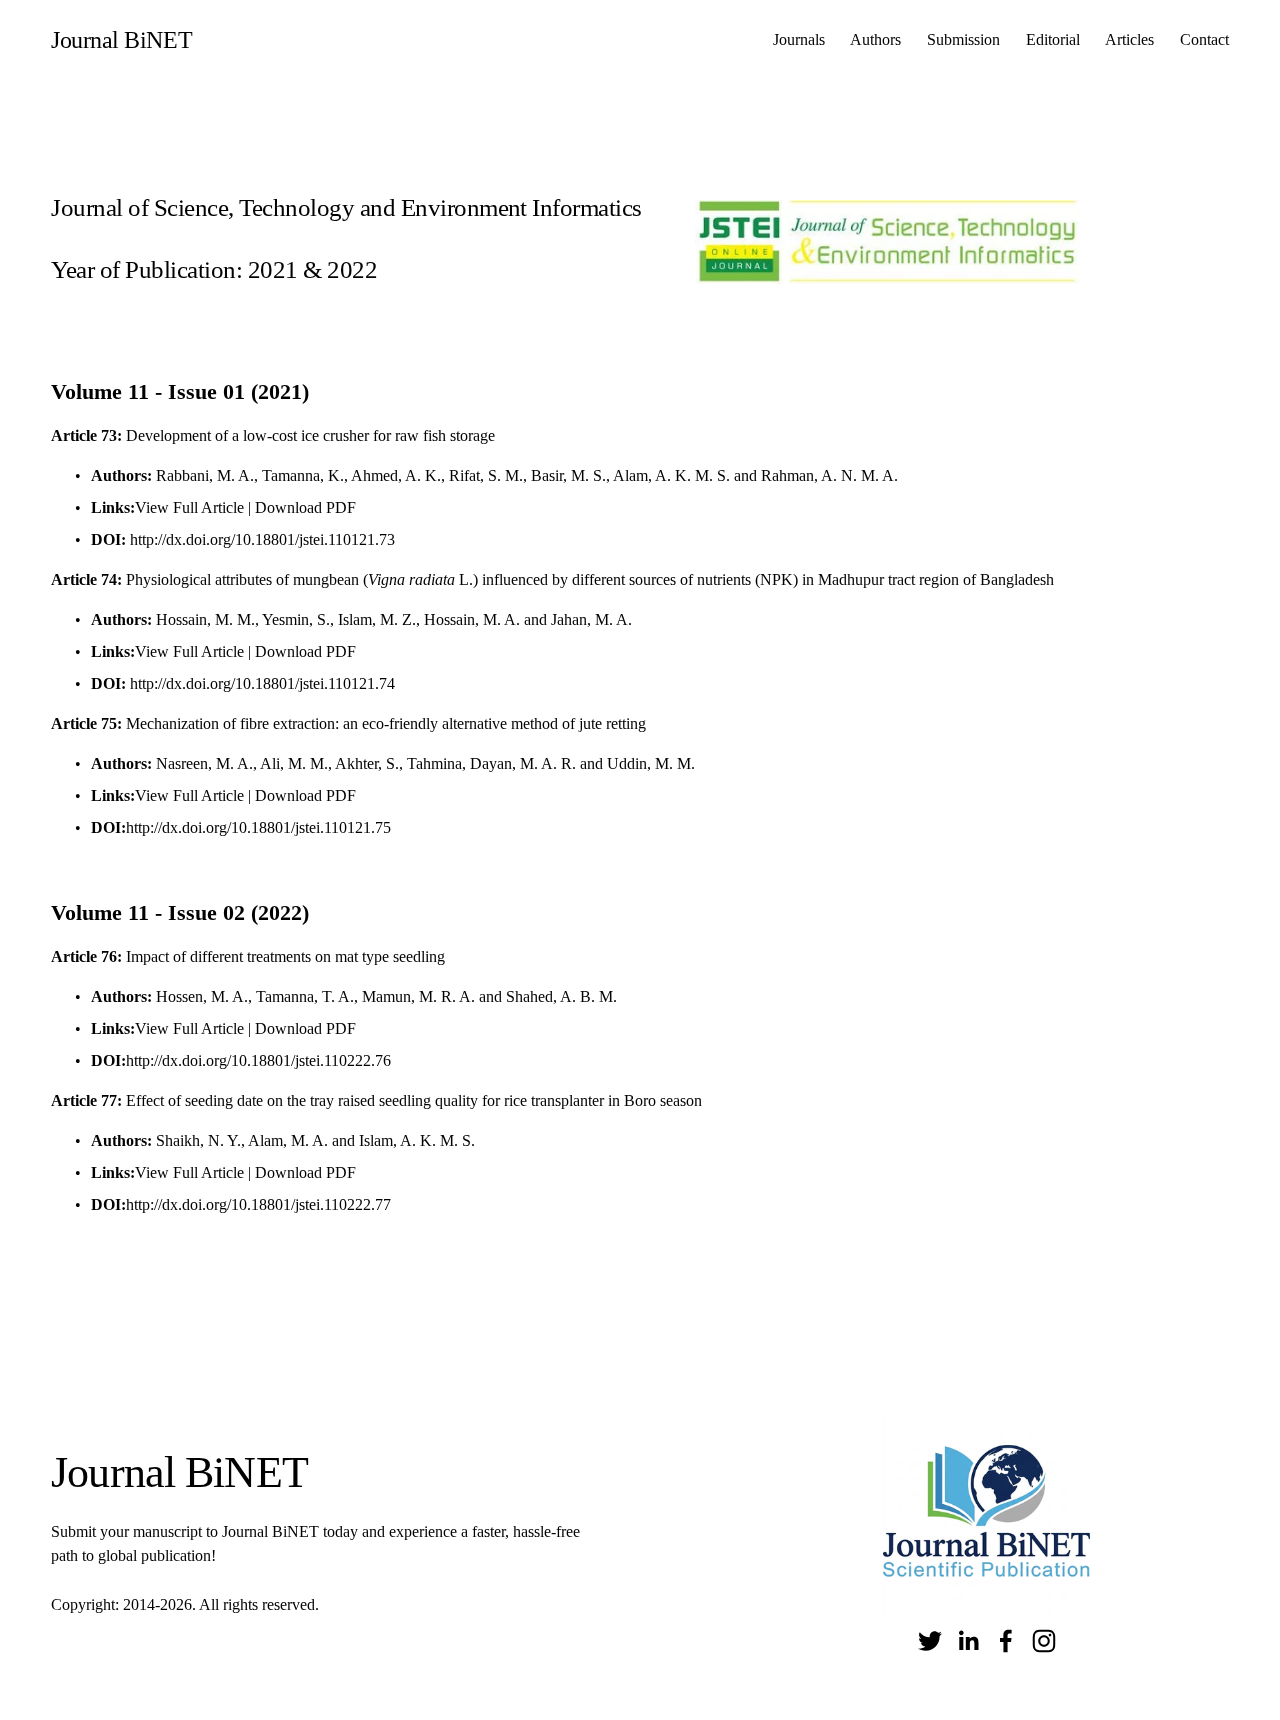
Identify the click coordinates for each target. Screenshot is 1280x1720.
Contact (1204, 39)
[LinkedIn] (968, 1641)
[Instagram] (1044, 1641)
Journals (799, 39)
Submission (963, 39)
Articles (1129, 39)
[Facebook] (1006, 1641)
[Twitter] (930, 1641)
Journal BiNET (121, 40)
